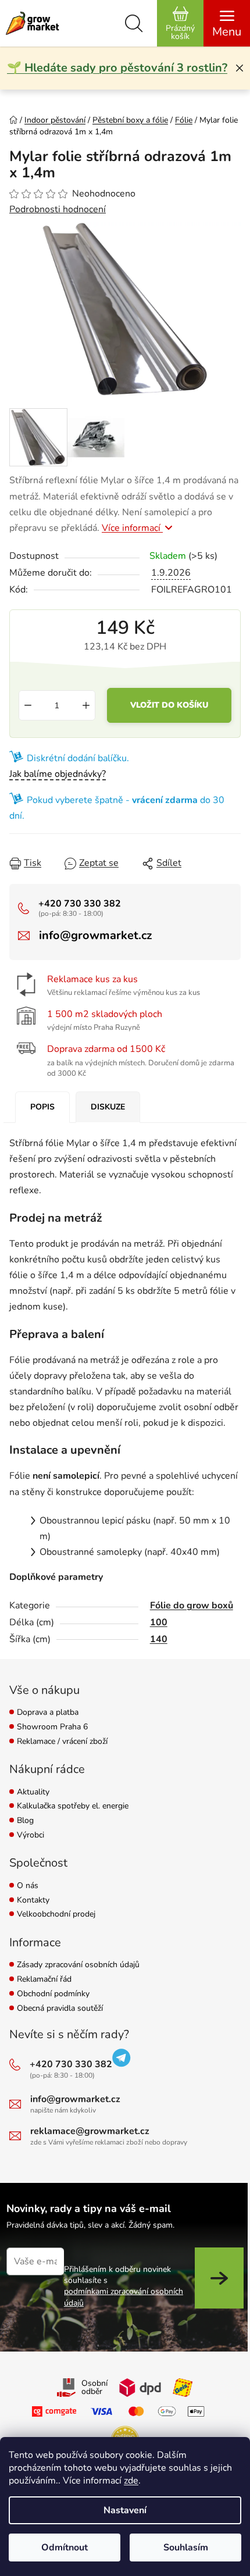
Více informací (132, 528)
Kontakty (33, 1901)
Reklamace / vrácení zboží (62, 1742)
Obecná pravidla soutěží (60, 2009)
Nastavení (125, 2510)
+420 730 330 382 (80, 904)
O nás (28, 1886)
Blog (25, 1821)
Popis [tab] (42, 1107)
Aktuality (33, 1792)
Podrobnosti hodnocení (58, 209)
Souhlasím (186, 2548)
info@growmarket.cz (95, 935)
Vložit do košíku (169, 705)
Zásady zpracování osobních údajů (78, 1965)
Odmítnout (65, 2548)
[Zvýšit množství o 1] (86, 705)
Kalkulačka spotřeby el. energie (73, 1806)
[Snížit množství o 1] (28, 705)
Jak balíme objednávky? (58, 774)
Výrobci (31, 1835)
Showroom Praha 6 (52, 1727)
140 (159, 1639)
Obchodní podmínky (53, 1994)
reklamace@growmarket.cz (90, 2131)
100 (159, 1622)
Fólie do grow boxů (192, 1605)
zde (131, 2481)
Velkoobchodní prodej (56, 1915)
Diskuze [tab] (108, 1107)
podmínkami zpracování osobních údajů (124, 2297)
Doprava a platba (48, 1713)
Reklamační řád (44, 1980)
